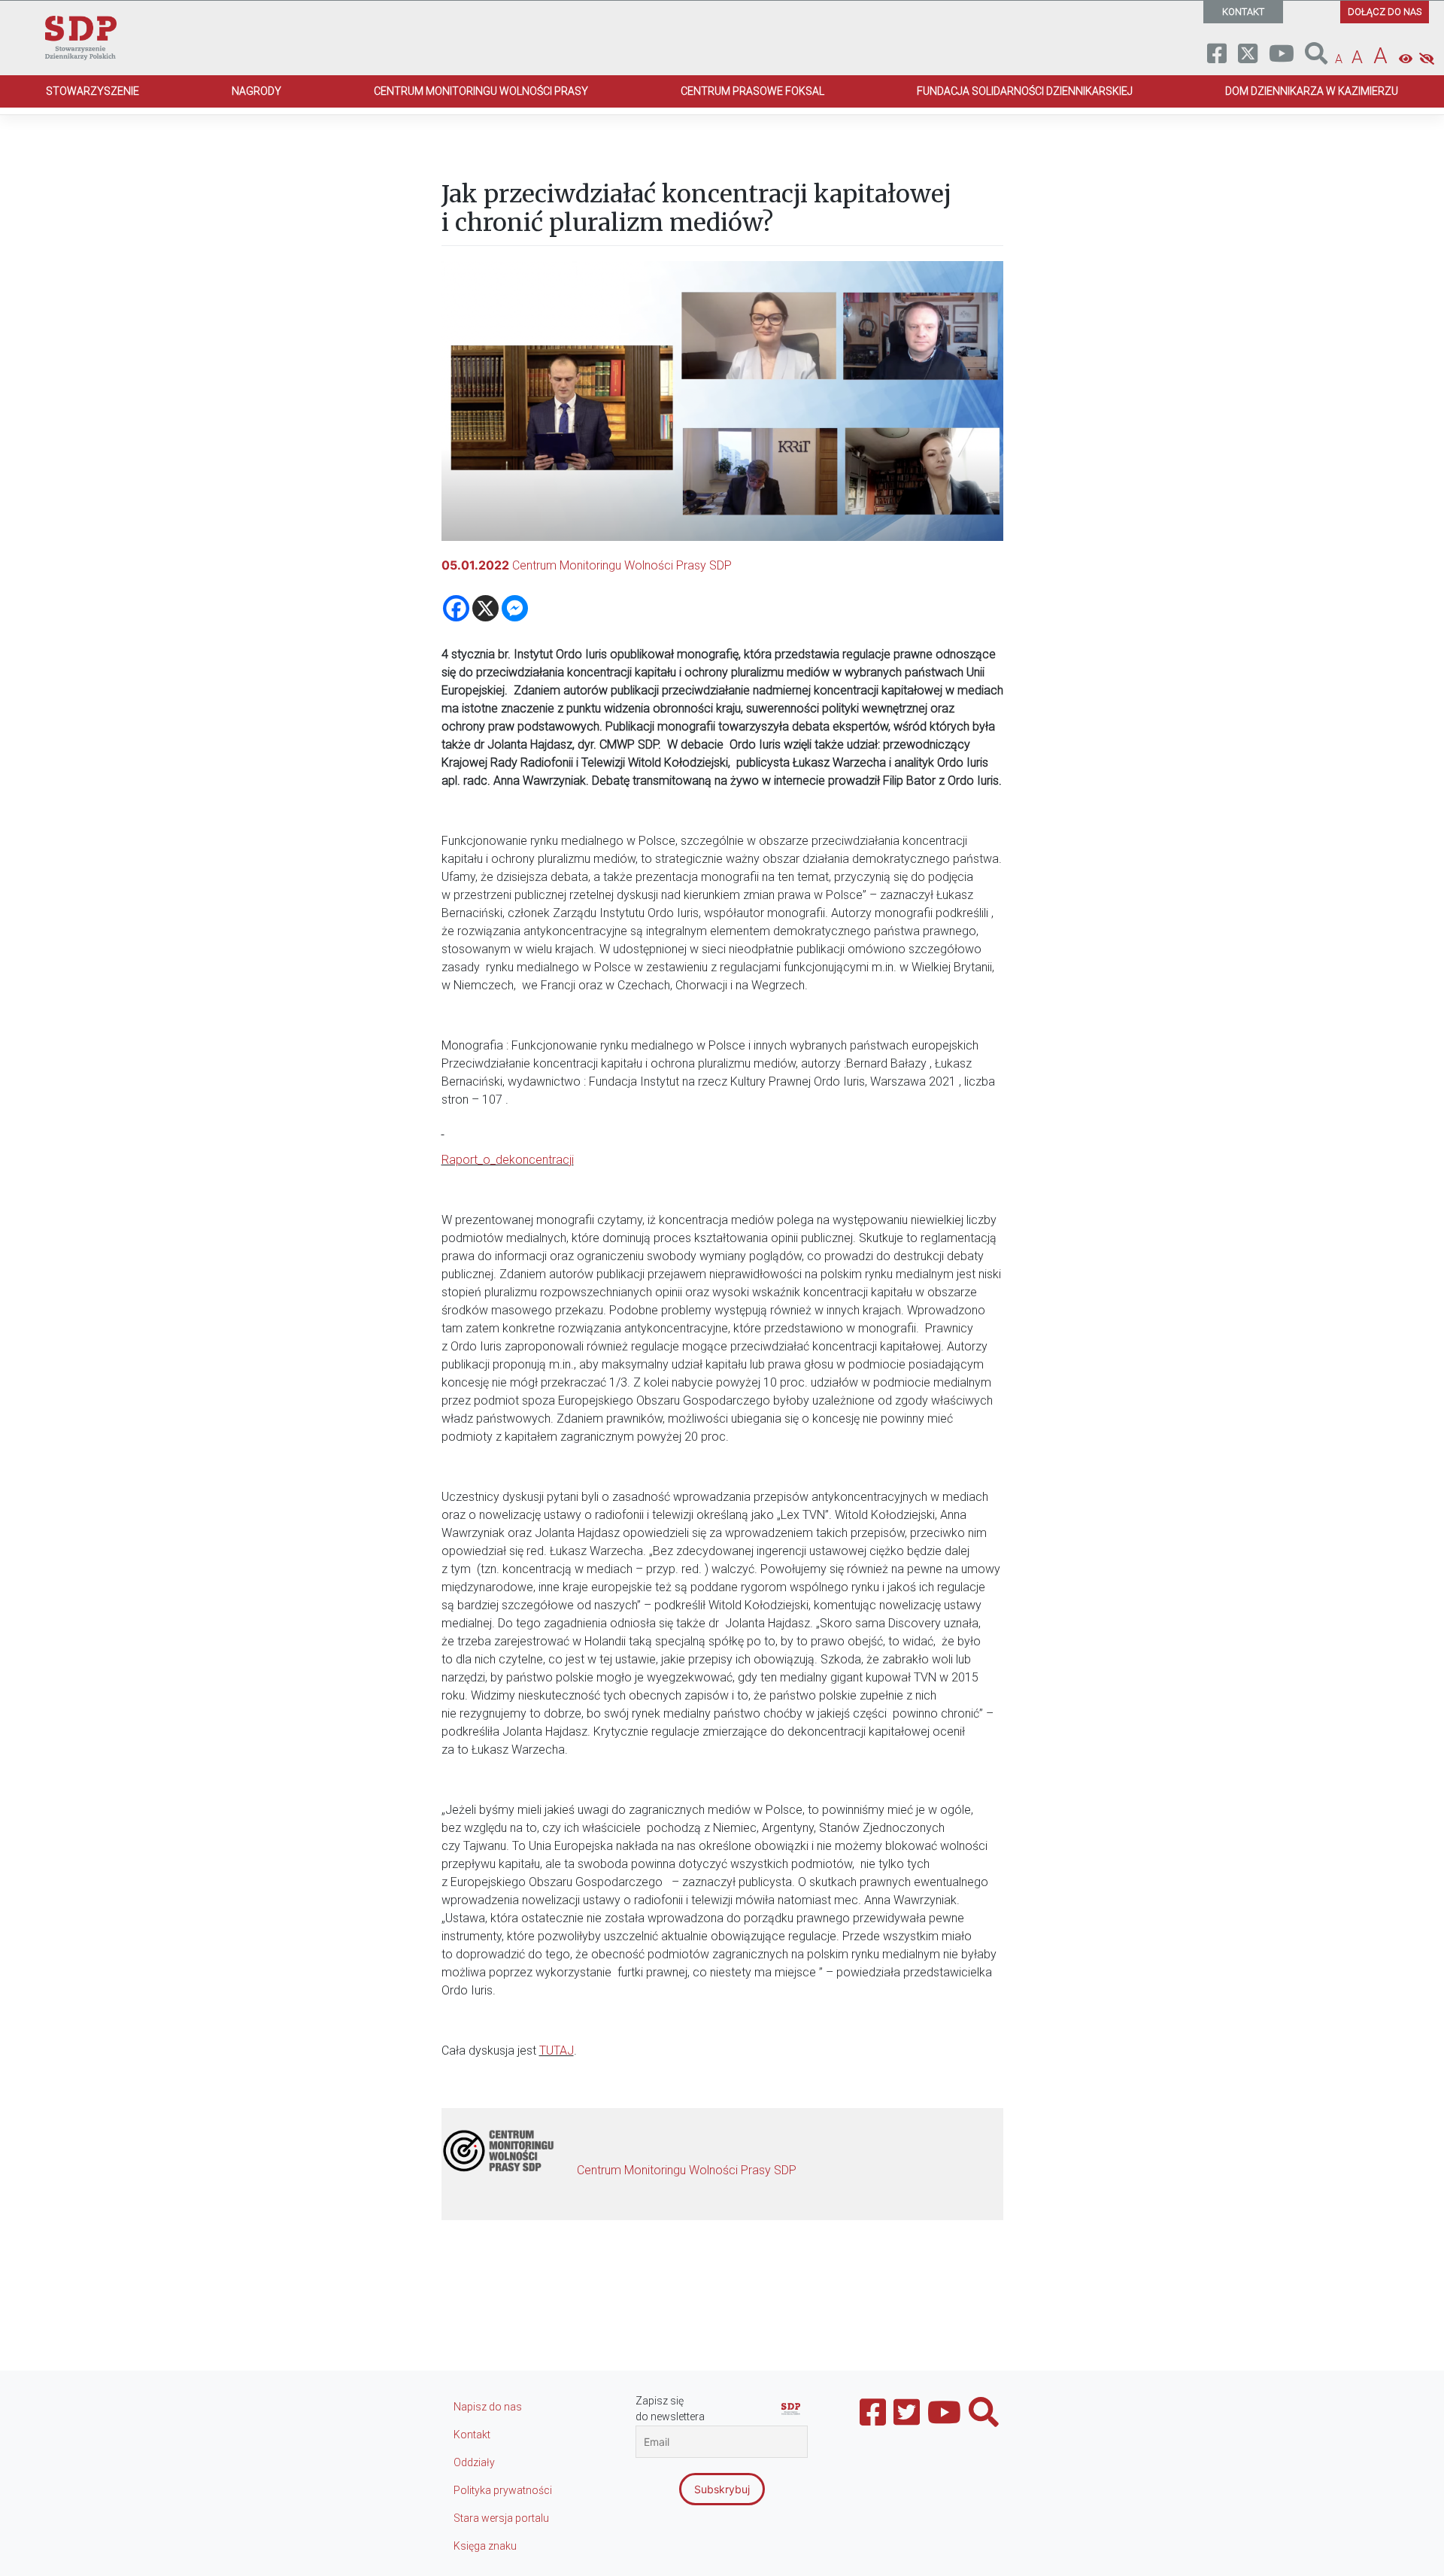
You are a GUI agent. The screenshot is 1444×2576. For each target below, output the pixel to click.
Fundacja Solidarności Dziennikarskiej (1025, 91)
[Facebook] (456, 608)
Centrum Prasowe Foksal (752, 91)
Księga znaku (485, 2546)
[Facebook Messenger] (515, 608)
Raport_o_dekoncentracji (508, 1160)
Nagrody (256, 91)
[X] (485, 608)
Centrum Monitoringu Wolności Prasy (481, 91)
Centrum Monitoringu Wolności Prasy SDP (622, 565)
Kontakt (472, 2435)
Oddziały (474, 2462)
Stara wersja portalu (501, 2518)
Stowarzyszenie (93, 91)
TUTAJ (557, 2050)
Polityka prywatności (503, 2490)
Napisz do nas (488, 2407)
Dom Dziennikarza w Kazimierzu (1312, 91)
